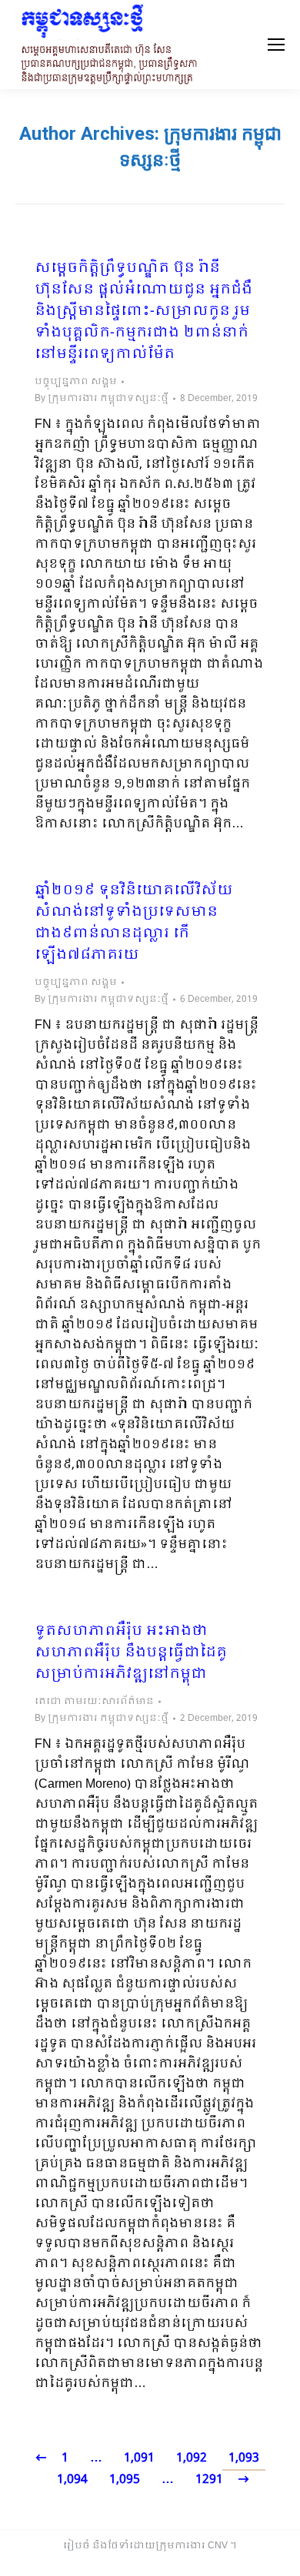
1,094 (72, 2480)
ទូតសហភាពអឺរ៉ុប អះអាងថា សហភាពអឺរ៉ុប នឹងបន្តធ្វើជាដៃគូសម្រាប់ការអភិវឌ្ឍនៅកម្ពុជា (131, 1653)
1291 (209, 2480)
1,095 (125, 2480)
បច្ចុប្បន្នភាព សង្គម (76, 382)
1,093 (244, 2458)
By (102, 399)
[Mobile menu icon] (276, 45)
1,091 (139, 2458)
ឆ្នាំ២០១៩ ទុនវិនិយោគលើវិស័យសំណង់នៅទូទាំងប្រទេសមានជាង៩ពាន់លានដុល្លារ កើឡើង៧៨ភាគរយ (134, 923)
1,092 (192, 2458)
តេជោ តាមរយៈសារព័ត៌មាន (94, 1702)
